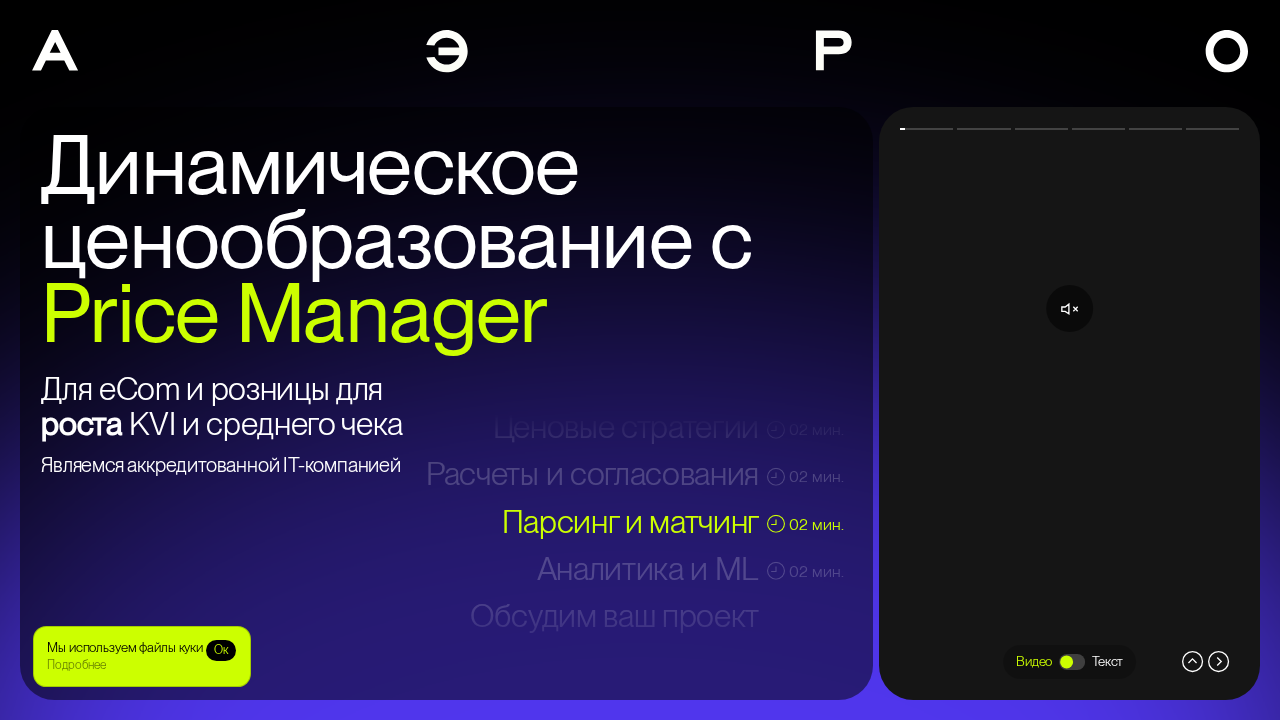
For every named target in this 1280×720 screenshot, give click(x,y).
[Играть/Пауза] (1069, 403)
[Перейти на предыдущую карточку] (936, 403)
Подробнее (76, 665)
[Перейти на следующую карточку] (1203, 403)
